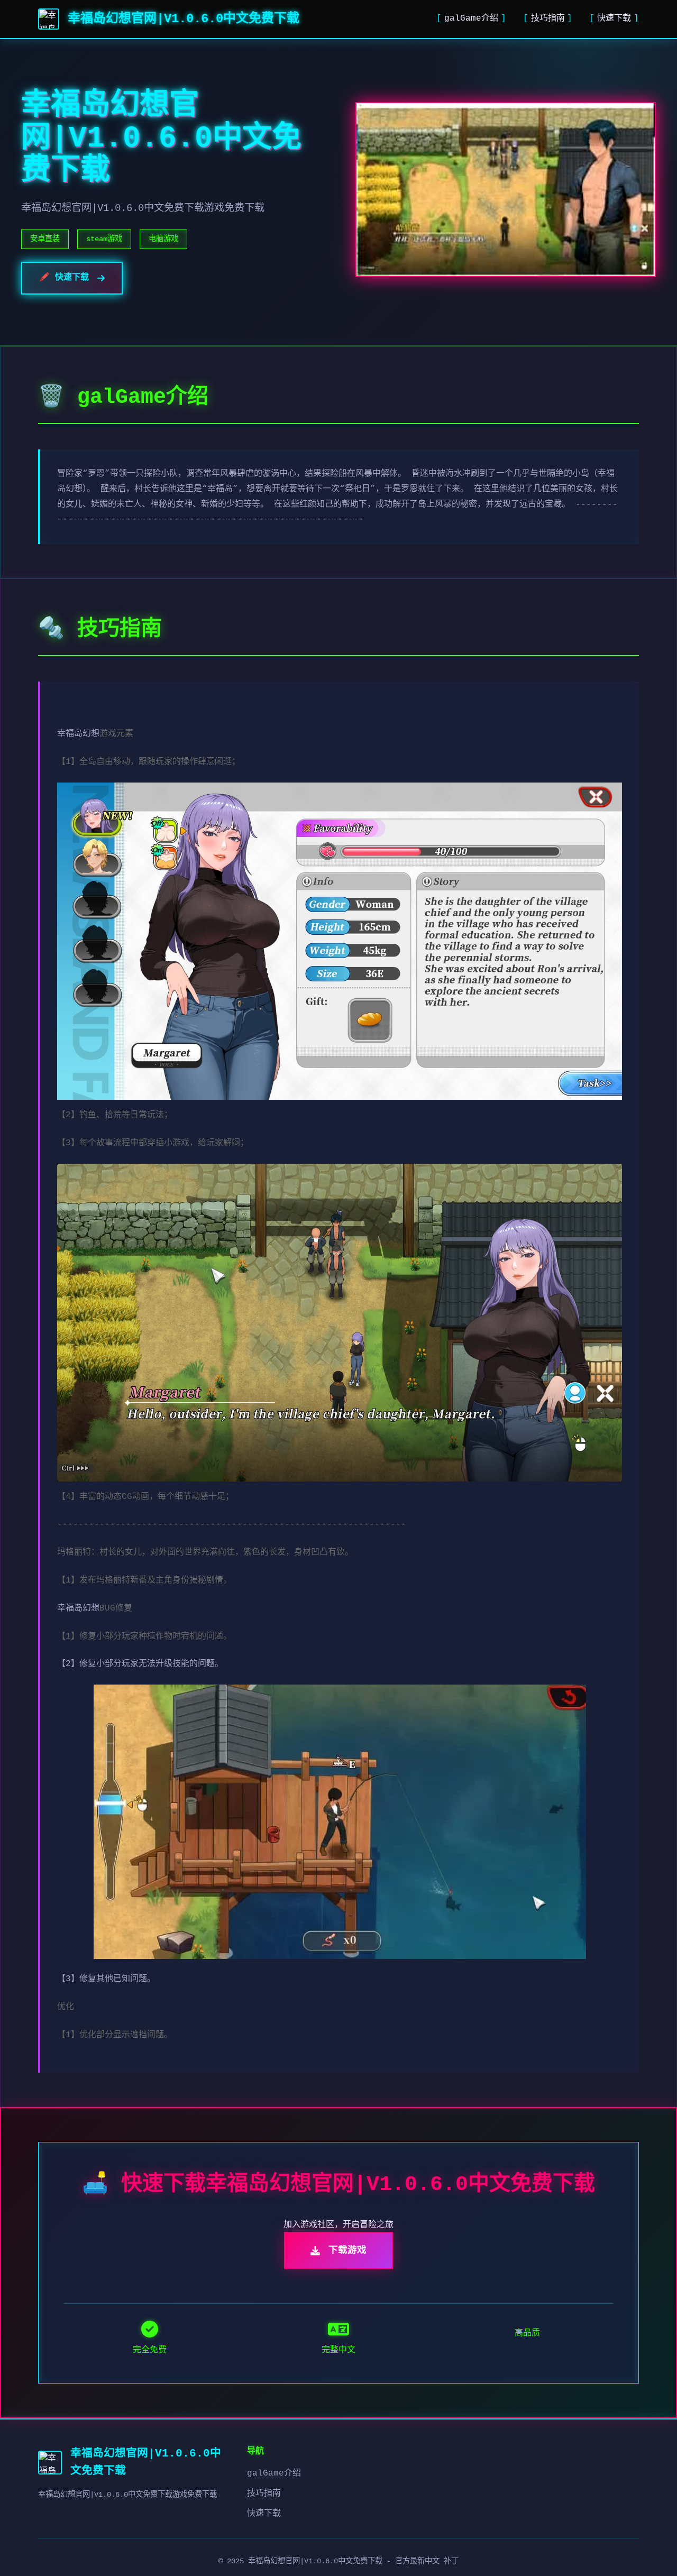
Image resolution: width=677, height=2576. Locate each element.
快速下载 (614, 19)
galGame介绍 (471, 19)
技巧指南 (548, 19)
